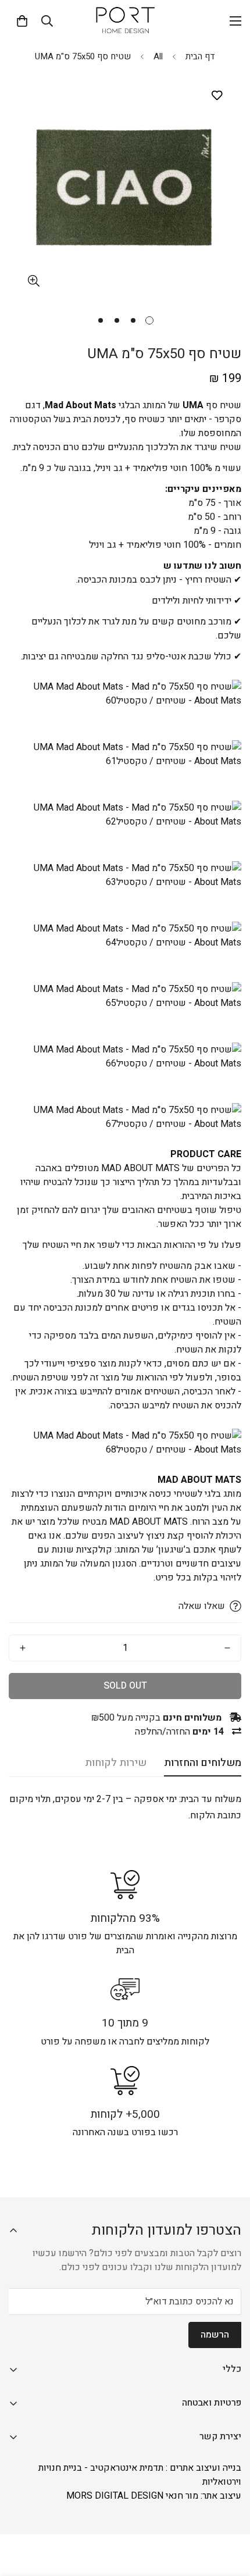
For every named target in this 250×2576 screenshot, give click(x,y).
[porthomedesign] (125, 21)
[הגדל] (33, 281)
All (158, 56)
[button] (22, 21)
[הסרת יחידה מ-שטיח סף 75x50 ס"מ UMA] (227, 1648)
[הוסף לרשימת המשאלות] (217, 96)
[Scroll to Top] (21, 2514)
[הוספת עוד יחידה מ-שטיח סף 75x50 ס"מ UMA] (23, 1648)
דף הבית (200, 56)
